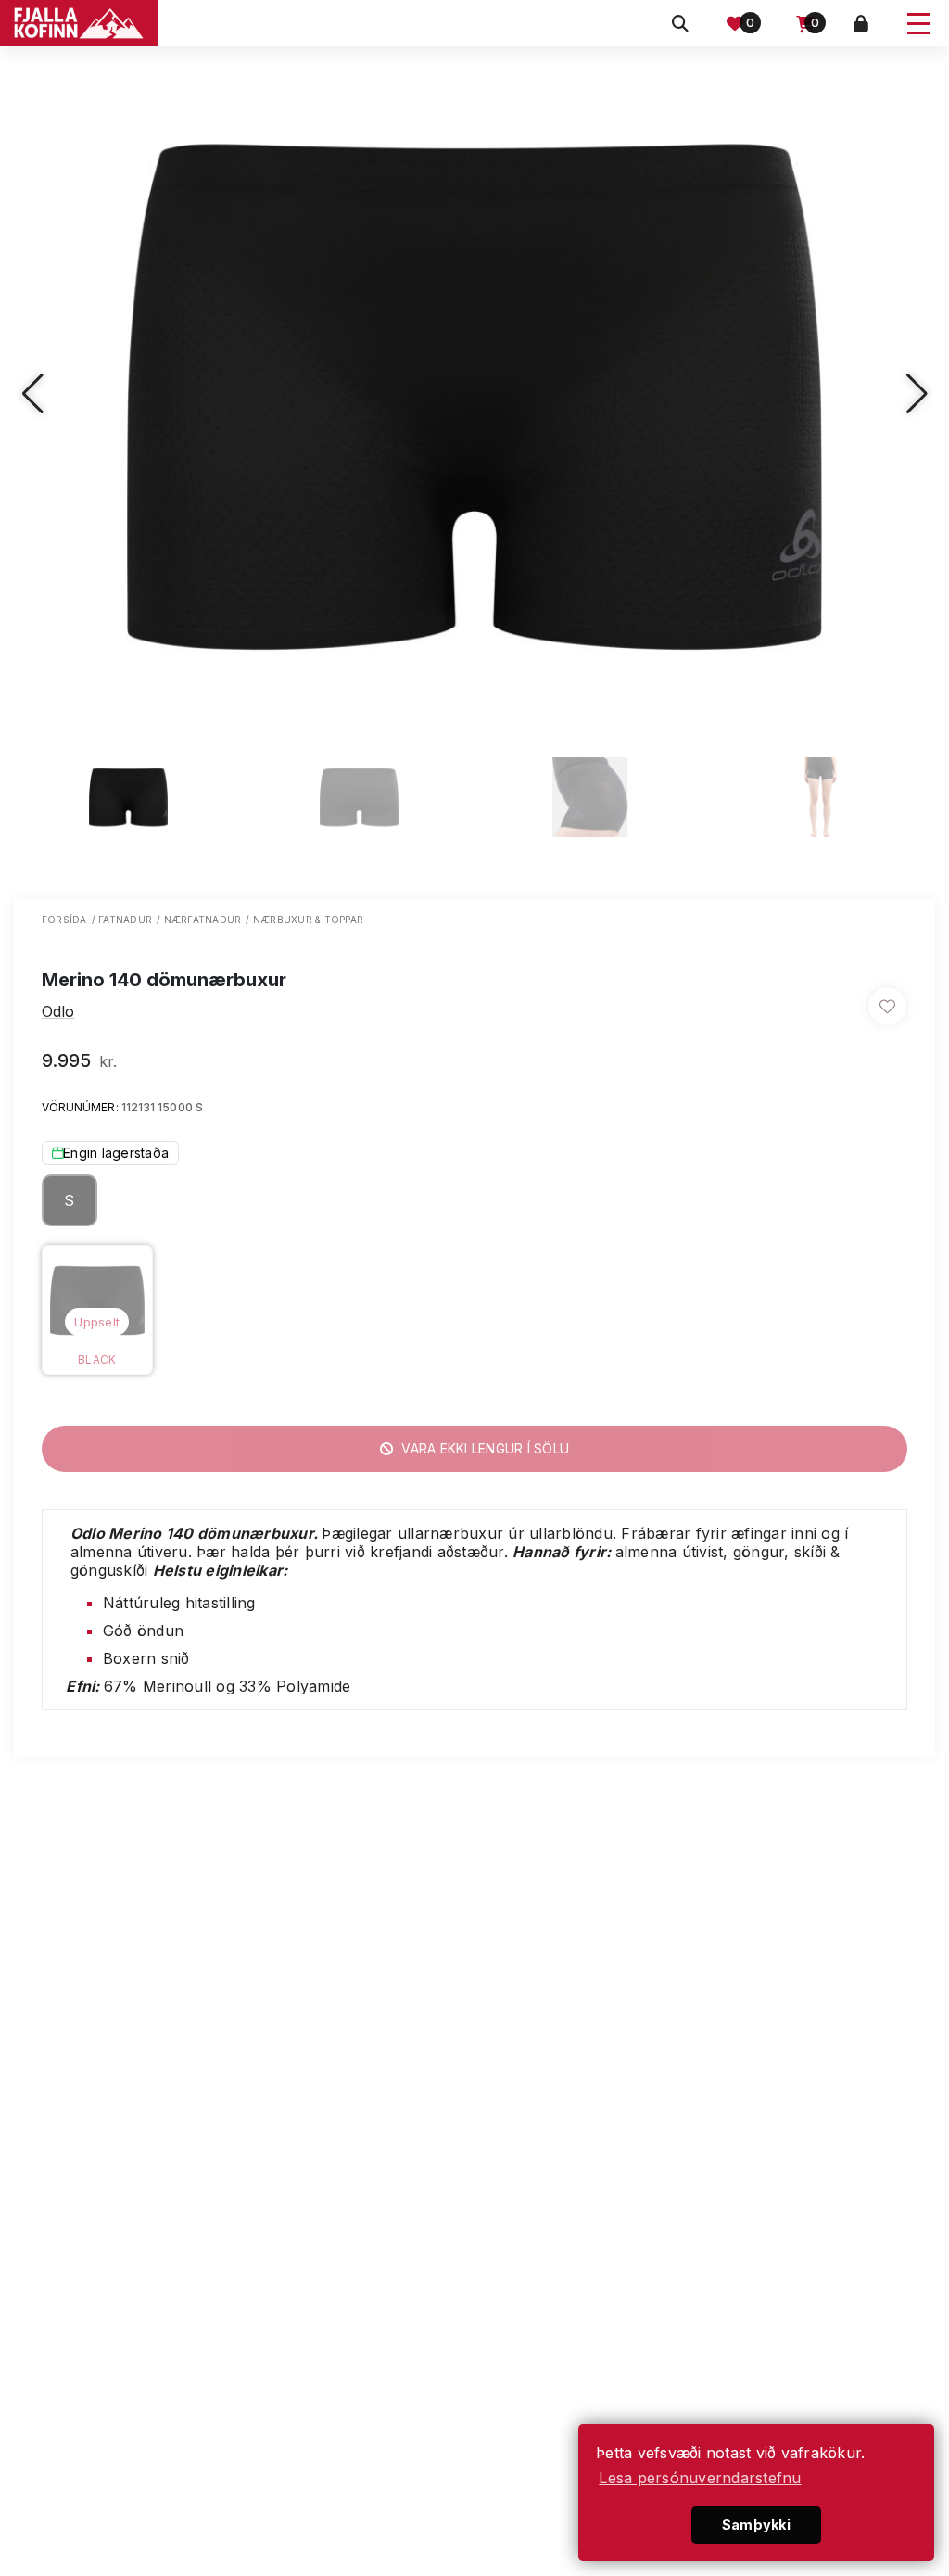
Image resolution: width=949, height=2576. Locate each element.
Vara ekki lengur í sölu (483, 1448)
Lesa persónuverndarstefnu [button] (700, 2478)
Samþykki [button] (756, 2525)
